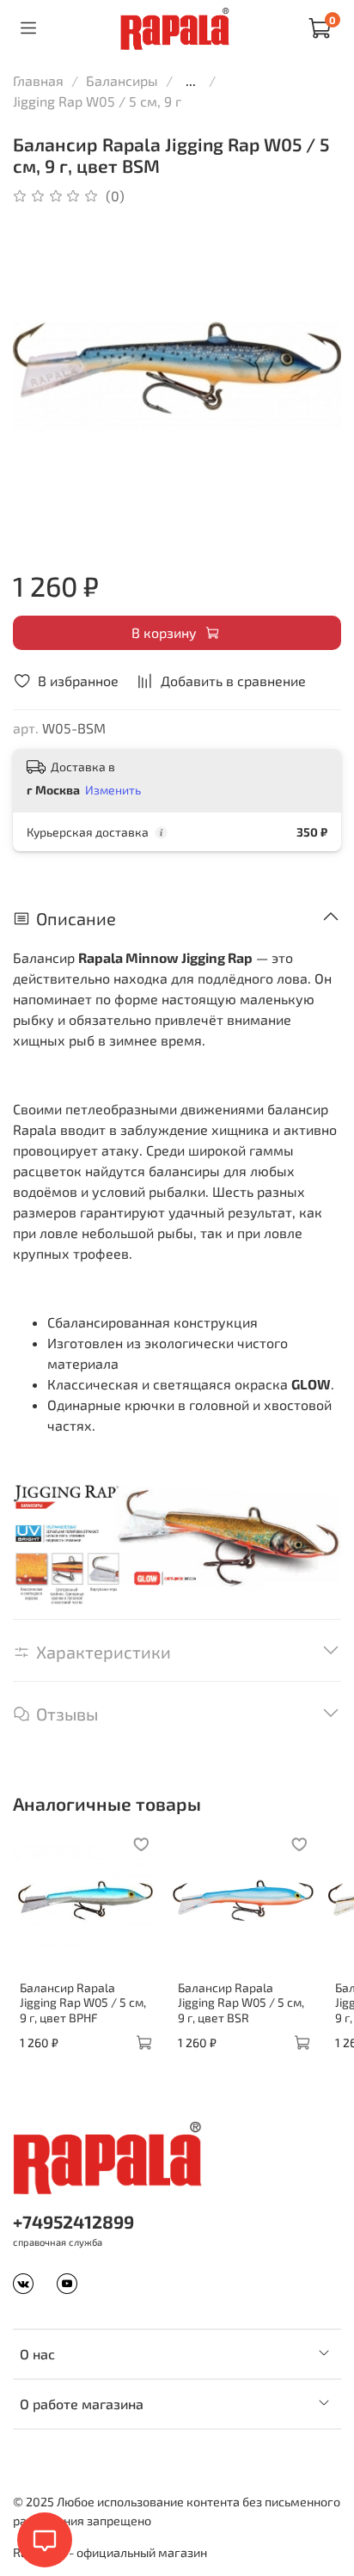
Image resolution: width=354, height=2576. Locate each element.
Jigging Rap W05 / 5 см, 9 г (97, 101)
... (191, 81)
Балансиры (122, 80)
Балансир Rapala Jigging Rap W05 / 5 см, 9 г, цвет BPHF (83, 2002)
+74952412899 (73, 2221)
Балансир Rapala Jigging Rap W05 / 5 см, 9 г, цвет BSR (241, 2002)
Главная (38, 80)
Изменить (113, 790)
